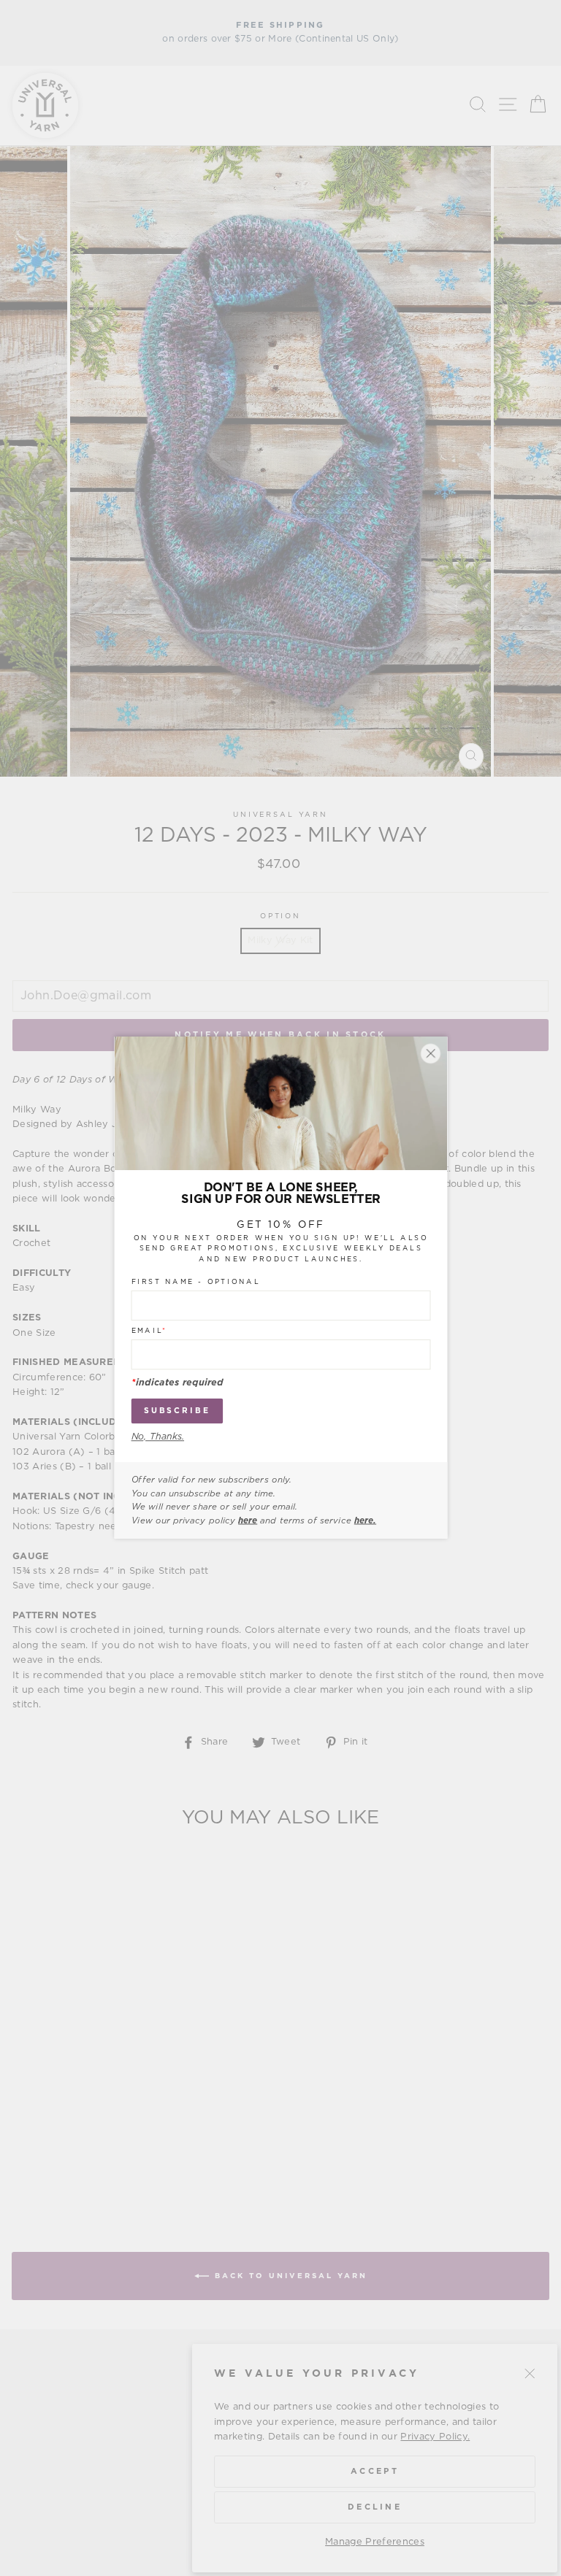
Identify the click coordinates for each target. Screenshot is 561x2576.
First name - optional (195, 1283)
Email (149, 1331)
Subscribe (176, 1411)
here (248, 1520)
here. (365, 1520)
